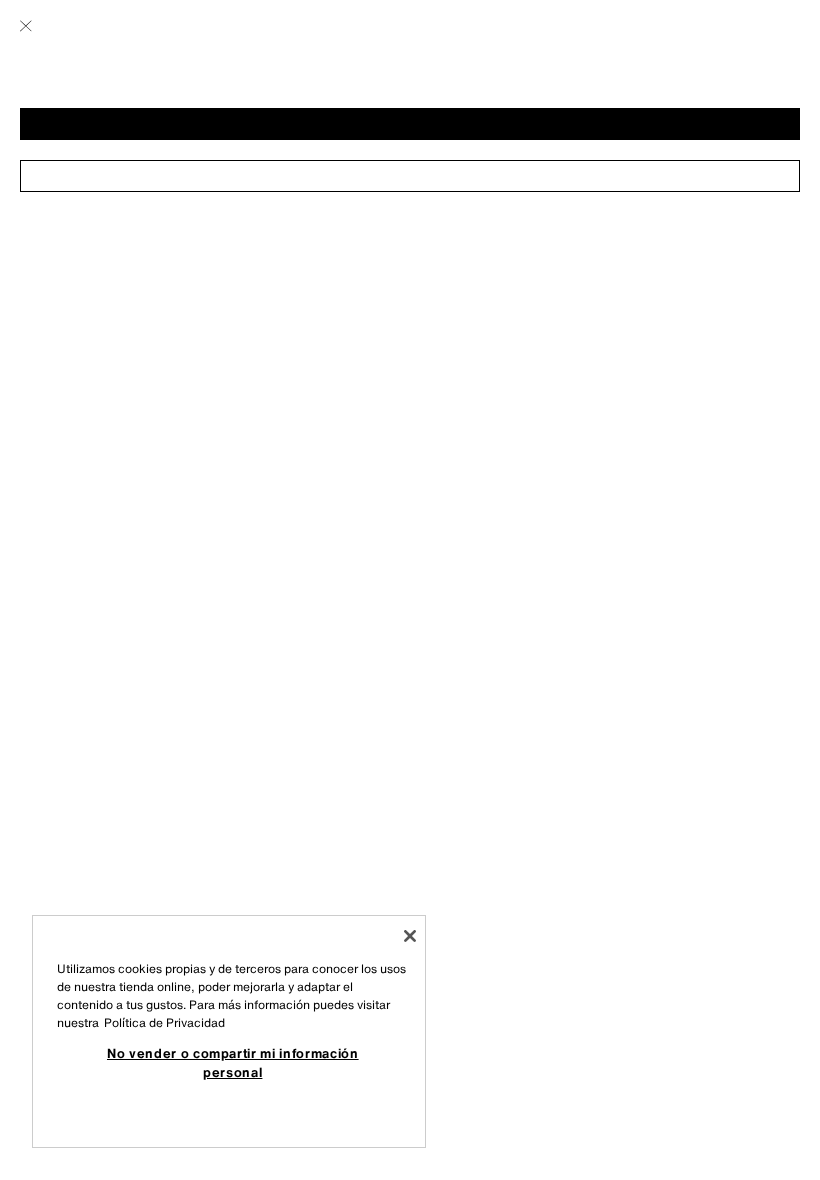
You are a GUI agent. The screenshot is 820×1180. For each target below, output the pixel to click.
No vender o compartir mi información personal (233, 1062)
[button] (410, 124)
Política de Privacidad (164, 1022)
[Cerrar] (410, 936)
